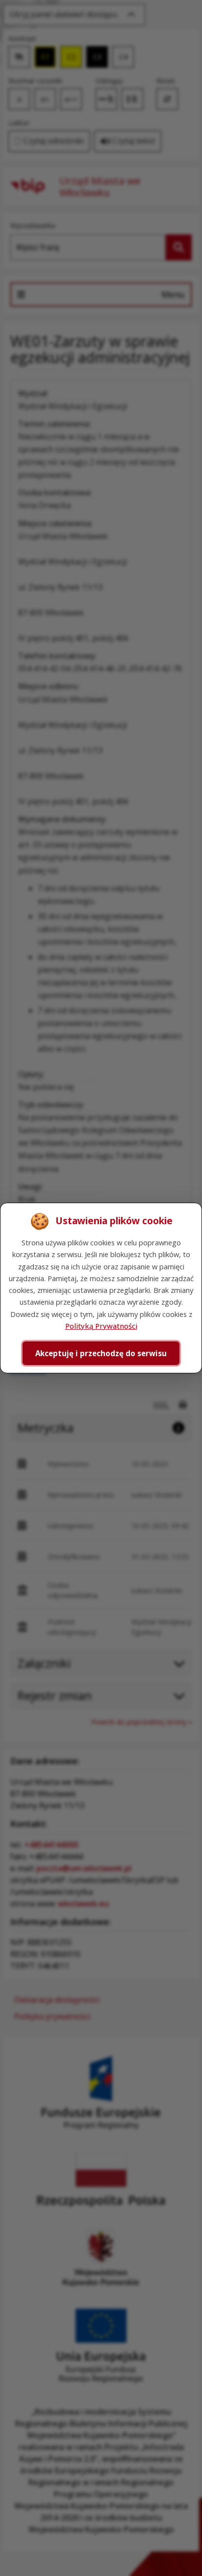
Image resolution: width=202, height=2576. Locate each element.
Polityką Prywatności (101, 1326)
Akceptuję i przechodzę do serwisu (101, 1353)
